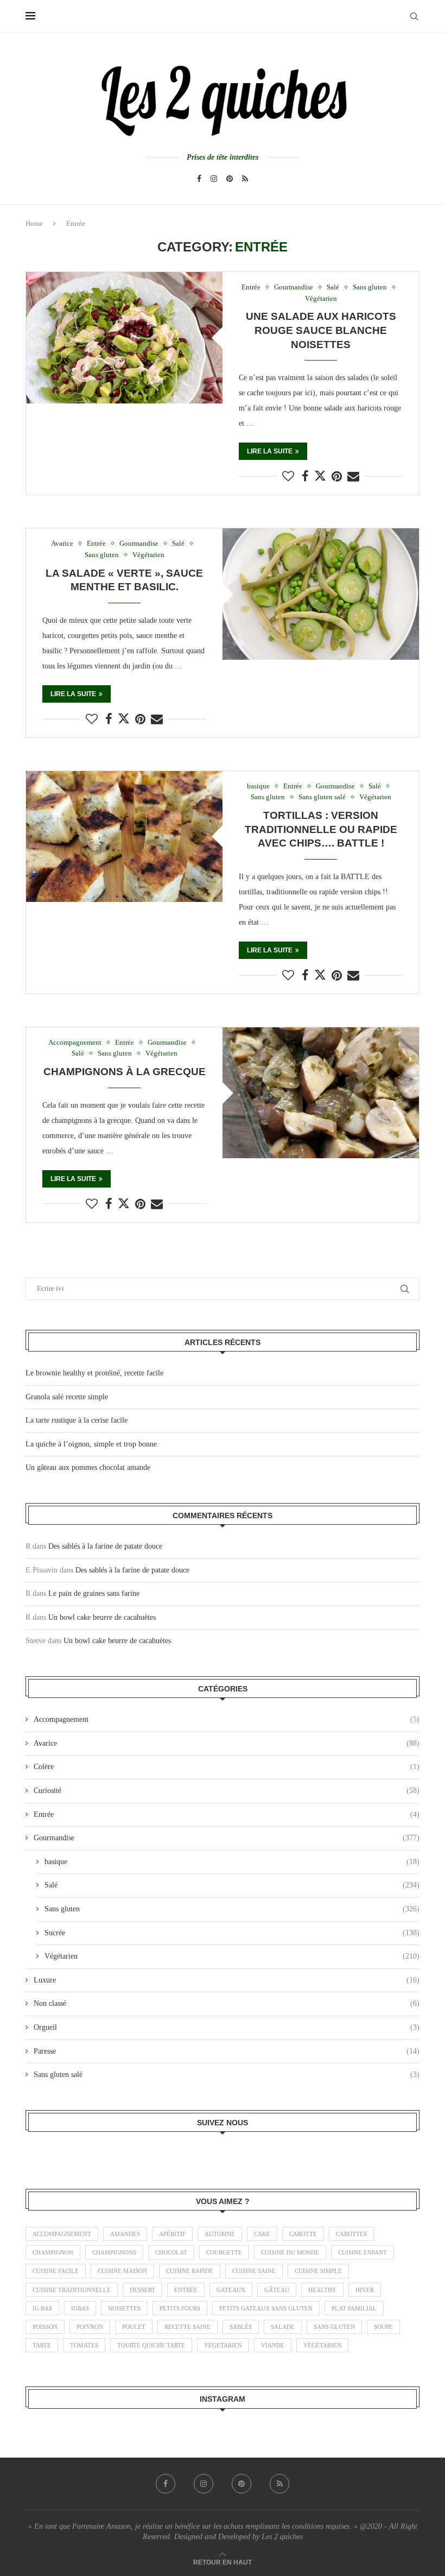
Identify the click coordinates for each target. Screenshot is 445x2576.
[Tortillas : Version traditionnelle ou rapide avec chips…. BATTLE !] (124, 836)
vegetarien (223, 2345)
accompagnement (62, 2234)
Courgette (224, 2252)
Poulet (134, 2327)
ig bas (42, 2308)
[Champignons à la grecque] (321, 1093)
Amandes (125, 2234)
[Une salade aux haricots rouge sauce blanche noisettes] (124, 337)
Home (34, 223)
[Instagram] (214, 179)
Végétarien (232, 1956)
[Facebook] (199, 179)
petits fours (180, 2308)
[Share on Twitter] (320, 476)
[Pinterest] (230, 179)
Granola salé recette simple (67, 1397)
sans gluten (334, 2327)
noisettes (124, 2308)
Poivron (90, 2327)
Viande (273, 2345)
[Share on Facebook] (305, 477)
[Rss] (245, 179)
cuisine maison (122, 2271)
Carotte (303, 2234)
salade (283, 2327)
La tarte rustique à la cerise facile (77, 1420)
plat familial (354, 2308)
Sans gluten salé (227, 2075)
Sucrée (232, 1933)
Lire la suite (270, 451)
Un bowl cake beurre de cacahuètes (102, 1617)
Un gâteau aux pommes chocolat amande (88, 1467)
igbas (80, 2308)
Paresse (227, 2051)
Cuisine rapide (190, 2271)
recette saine (187, 2327)
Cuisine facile (56, 2271)
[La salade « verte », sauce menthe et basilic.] (321, 594)
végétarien (322, 2345)
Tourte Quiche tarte (151, 2345)
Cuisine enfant (363, 2252)
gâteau (277, 2290)
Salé (232, 1885)
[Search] (414, 16)
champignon (53, 2252)
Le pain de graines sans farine (94, 1593)
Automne (220, 2234)
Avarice (227, 1743)
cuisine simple (318, 2271)
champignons (114, 2252)
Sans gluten (232, 1909)
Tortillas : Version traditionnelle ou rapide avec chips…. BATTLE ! (321, 829)
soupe (383, 2327)
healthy (322, 2290)
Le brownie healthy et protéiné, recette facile (94, 1373)
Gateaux (231, 2290)
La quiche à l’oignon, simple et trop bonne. (92, 1444)
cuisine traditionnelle (72, 2290)
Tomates (84, 2345)
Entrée (227, 1814)
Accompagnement (227, 1719)
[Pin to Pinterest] (337, 477)
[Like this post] (288, 477)
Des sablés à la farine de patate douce (105, 1546)
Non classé (227, 2003)
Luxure (227, 1980)
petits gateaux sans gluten (266, 2308)
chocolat (171, 2252)
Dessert (142, 2290)
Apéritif (172, 2234)
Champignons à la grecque (125, 1072)
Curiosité (227, 1791)
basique (232, 1862)
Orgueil (227, 2027)
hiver (365, 2290)
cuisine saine (254, 2271)
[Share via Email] (353, 477)
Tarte (42, 2345)
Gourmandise (227, 1838)
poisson (45, 2327)
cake (262, 2234)
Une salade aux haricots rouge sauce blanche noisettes (321, 330)
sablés (241, 2327)
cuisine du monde (290, 2252)
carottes (351, 2234)
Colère (227, 1767)
